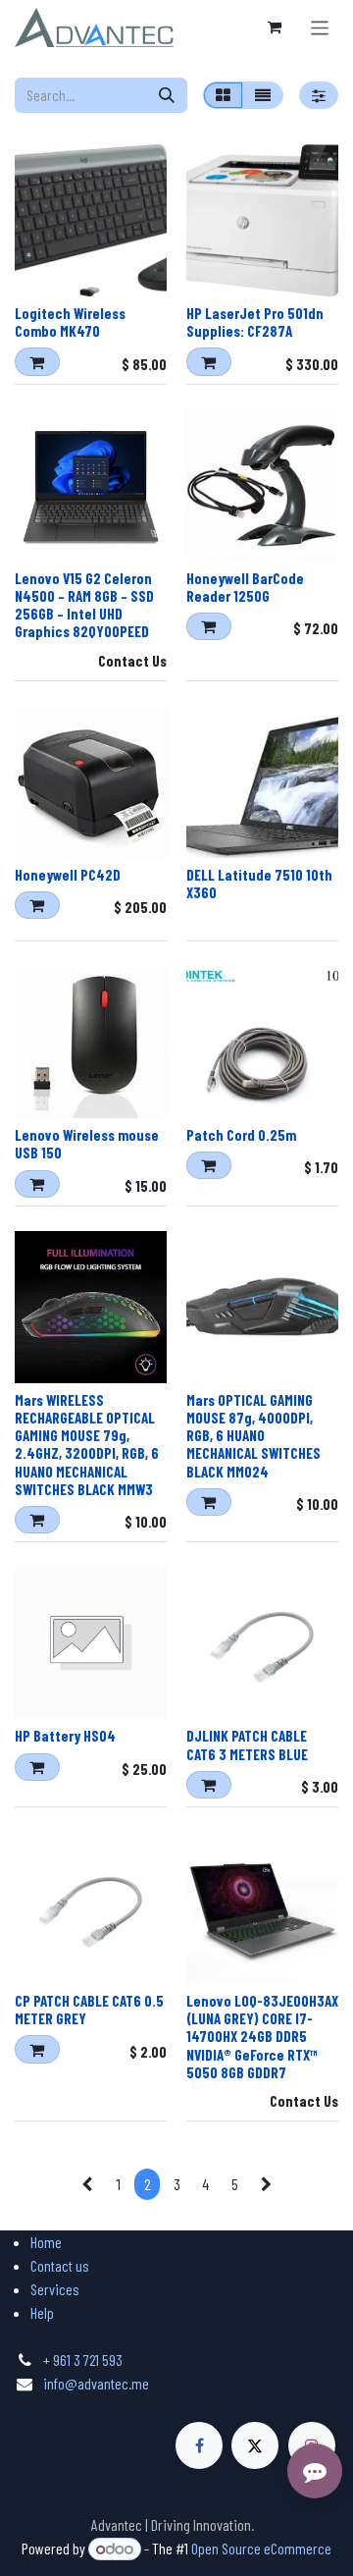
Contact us (60, 2265)
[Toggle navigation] (320, 27)
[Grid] (223, 95)
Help (42, 2312)
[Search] (167, 95)
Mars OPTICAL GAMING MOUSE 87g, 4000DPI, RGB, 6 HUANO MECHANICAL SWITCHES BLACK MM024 (253, 1436)
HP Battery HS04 (65, 1736)
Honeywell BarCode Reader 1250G (245, 587)
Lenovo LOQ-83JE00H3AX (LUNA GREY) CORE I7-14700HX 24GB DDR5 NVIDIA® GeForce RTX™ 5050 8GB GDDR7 (262, 2037)
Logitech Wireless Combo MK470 (70, 322)
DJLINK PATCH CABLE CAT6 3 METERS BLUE (247, 1744)
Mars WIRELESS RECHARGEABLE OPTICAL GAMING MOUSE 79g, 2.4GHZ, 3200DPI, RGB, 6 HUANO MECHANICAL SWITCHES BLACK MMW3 (87, 1445)
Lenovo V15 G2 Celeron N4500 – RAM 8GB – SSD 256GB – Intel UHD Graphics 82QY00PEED (84, 605)
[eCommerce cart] (275, 27)
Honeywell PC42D (68, 875)
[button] (37, 361)
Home (46, 2242)
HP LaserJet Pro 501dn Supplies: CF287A (255, 322)
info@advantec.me (96, 2383)
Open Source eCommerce (261, 2548)
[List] (263, 95)
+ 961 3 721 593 (83, 2360)
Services (55, 2289)
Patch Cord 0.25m (241, 1135)
